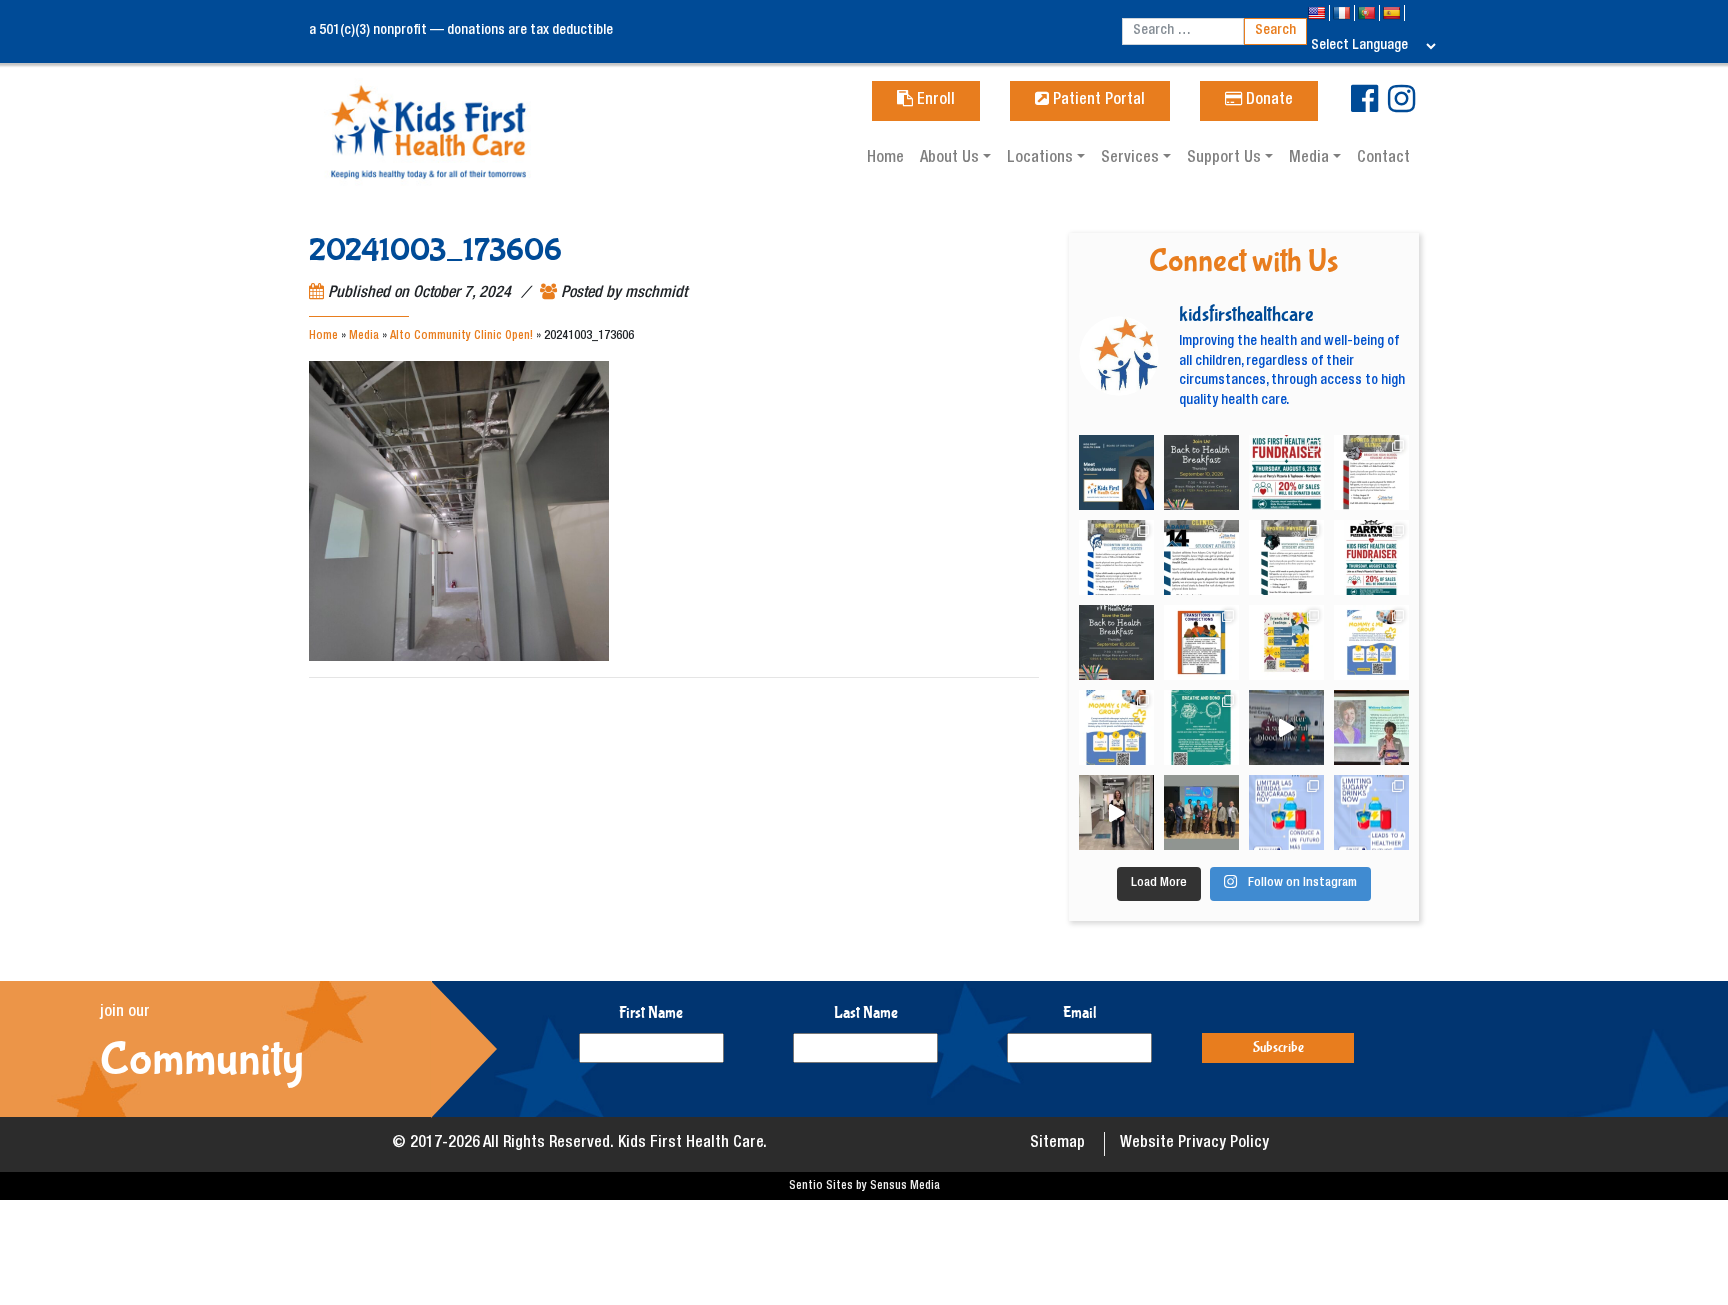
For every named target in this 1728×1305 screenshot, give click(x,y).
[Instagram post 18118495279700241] (1116, 642)
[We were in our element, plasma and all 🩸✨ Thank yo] (1286, 727)
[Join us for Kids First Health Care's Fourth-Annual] (1201, 472)
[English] (1318, 13)
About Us (951, 159)
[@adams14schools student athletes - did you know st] (1201, 557)
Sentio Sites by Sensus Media (864, 1186)
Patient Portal (1097, 101)
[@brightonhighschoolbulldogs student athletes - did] (1371, 472)
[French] (1343, 13)
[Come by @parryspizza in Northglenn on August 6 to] (1371, 557)
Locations (1042, 159)
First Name (651, 1012)
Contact (1383, 159)
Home (885, 159)
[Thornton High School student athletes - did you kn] (1116, 557)
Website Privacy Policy (1194, 1144)
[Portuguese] (1368, 13)
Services (1132, 159)
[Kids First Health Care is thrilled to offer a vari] (1201, 642)
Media (1311, 159)
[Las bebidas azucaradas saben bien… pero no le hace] (1286, 812)
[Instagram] (1401, 107)
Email (1080, 1012)
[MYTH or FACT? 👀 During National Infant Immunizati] (1116, 812)
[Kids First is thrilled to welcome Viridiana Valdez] (1116, 472)
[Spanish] (1393, 13)
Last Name (866, 1012)
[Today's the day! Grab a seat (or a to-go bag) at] (1286, 472)
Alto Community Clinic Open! (461, 336)
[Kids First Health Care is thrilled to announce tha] (1371, 727)
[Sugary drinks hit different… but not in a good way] (1371, 812)
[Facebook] (1364, 107)
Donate (1267, 101)
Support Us (1226, 159)
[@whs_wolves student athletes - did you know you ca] (1286, 557)
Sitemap (1057, 1144)
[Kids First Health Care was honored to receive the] (1201, 812)
